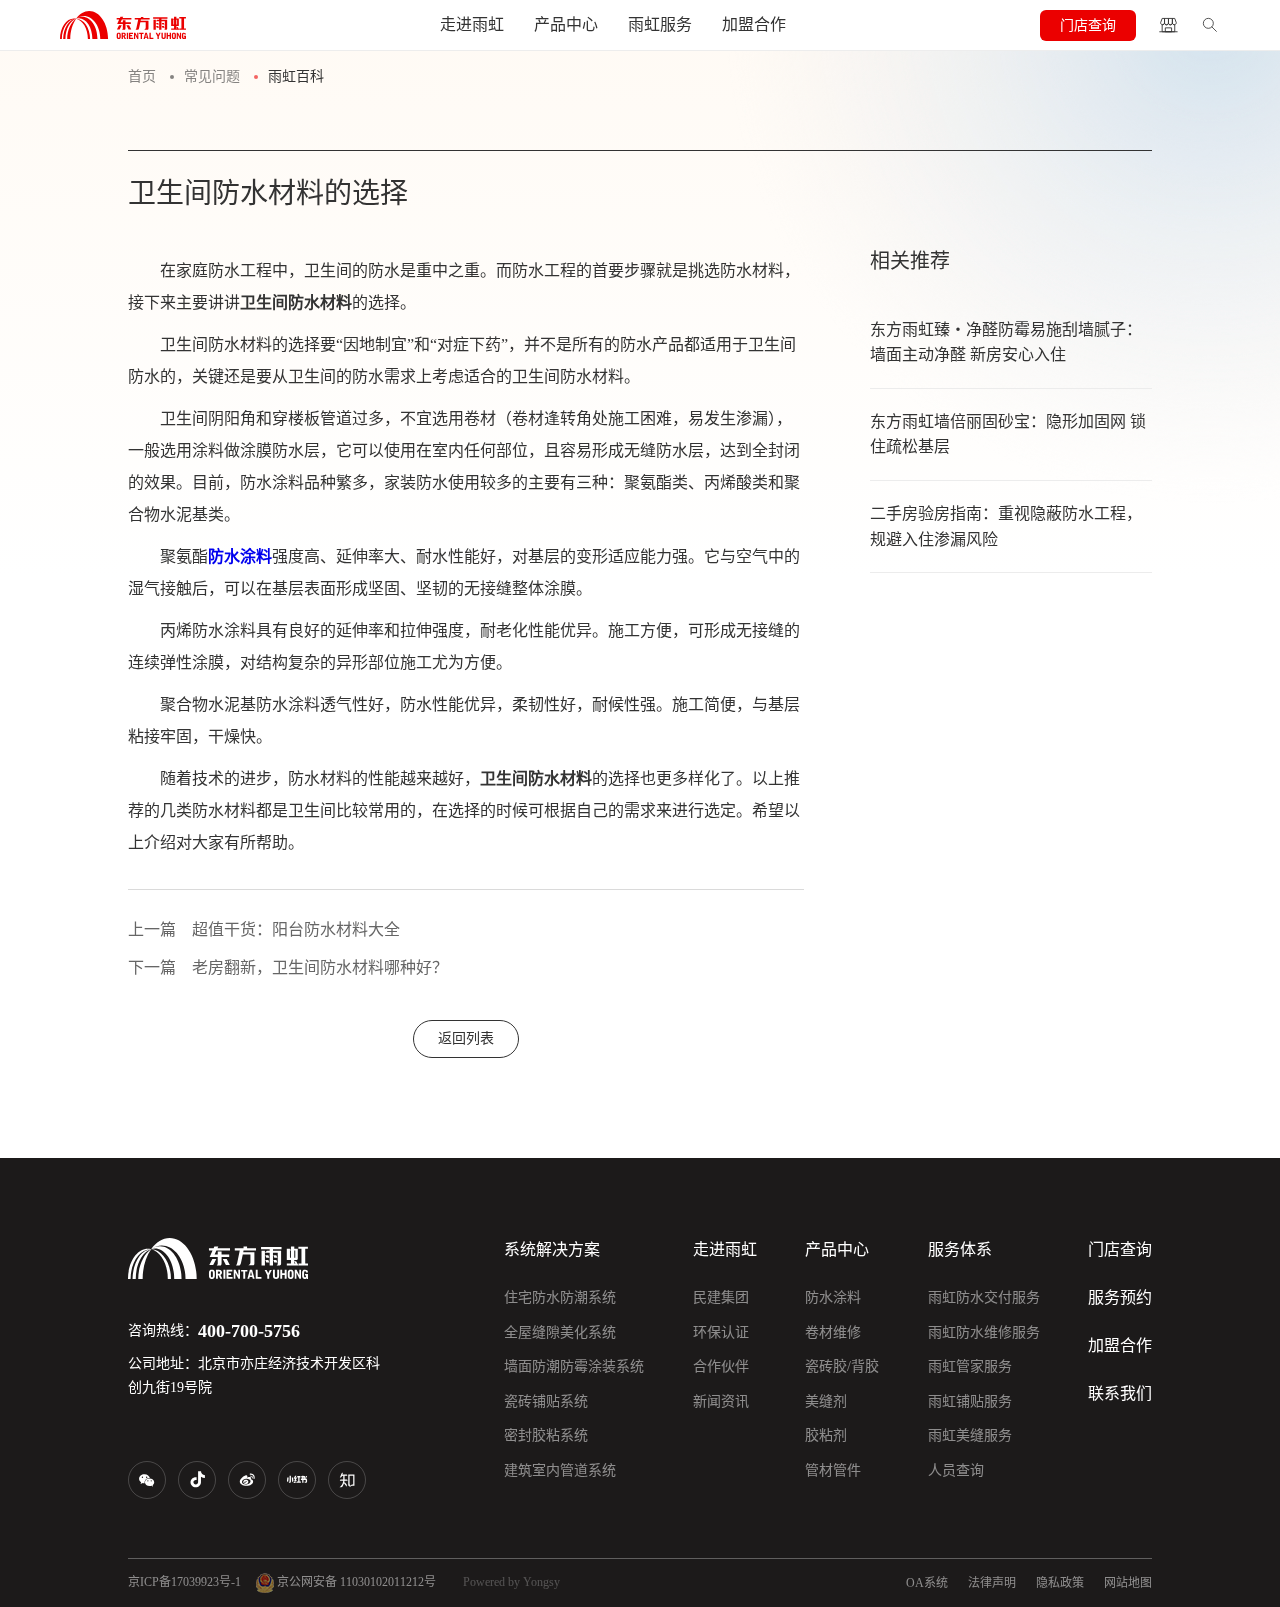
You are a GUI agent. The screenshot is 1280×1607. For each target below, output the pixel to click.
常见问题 (212, 76)
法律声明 (992, 1583)
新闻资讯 (721, 1401)
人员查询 (956, 1470)
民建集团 (721, 1297)
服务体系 (960, 1249)
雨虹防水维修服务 (984, 1332)
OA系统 (927, 1583)
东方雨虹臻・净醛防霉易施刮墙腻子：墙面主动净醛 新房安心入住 (1006, 342)
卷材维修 (833, 1332)
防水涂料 (833, 1297)
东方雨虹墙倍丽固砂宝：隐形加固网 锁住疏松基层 (1008, 434)
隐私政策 (1060, 1583)
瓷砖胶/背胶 (842, 1366)
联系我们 (1120, 1393)
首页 (142, 76)
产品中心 (566, 24)
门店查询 (1088, 25)
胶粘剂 (826, 1435)
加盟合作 (754, 24)
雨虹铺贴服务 (970, 1401)
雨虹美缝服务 (970, 1435)
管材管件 (833, 1470)
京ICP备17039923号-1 (184, 1582)
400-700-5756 (249, 1331)
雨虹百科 (296, 76)
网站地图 (1128, 1583)
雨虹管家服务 (970, 1366)
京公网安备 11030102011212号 (355, 1582)
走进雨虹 (472, 24)
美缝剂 (826, 1401)
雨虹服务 (660, 24)
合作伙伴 (721, 1366)
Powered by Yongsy (511, 1582)
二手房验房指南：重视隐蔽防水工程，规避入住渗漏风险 (1006, 526)
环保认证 (721, 1332)
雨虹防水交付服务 (984, 1297)
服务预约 (1120, 1297)
